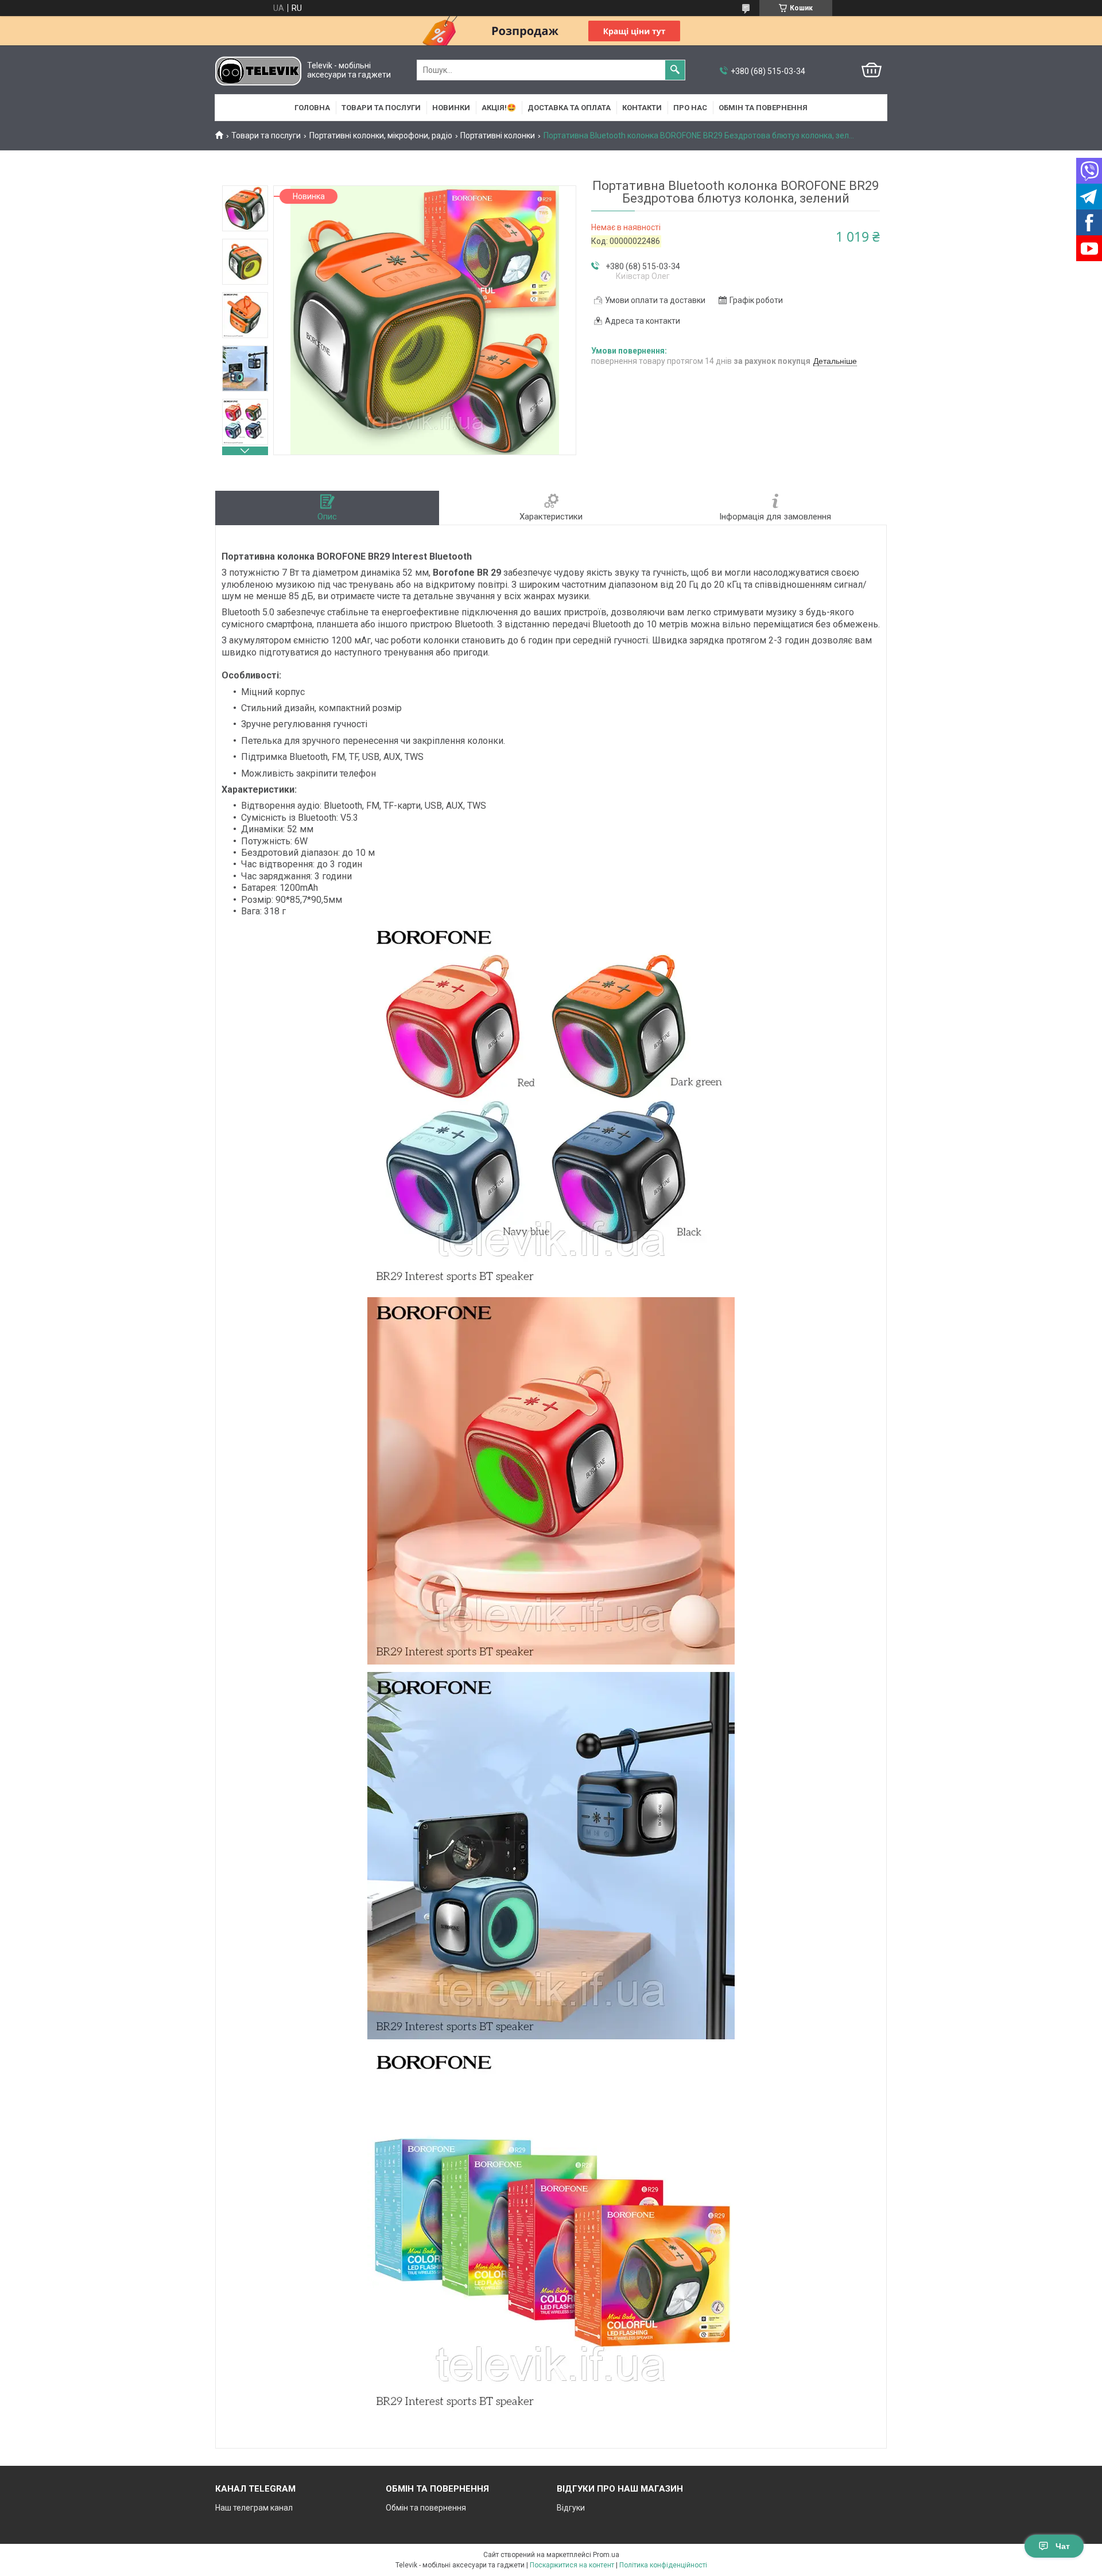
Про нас (690, 108)
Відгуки (571, 2508)
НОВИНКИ (451, 108)
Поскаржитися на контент (572, 2565)
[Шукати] (675, 70)
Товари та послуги (381, 108)
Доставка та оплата (569, 108)
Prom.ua (606, 2555)
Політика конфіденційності (663, 2565)
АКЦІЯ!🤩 (499, 108)
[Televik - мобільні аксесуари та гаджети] (258, 70)
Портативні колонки (498, 135)
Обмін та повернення (763, 108)
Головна (312, 108)
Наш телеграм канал (254, 2508)
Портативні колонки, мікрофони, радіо (381, 135)
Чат (1063, 2546)
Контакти (642, 108)
